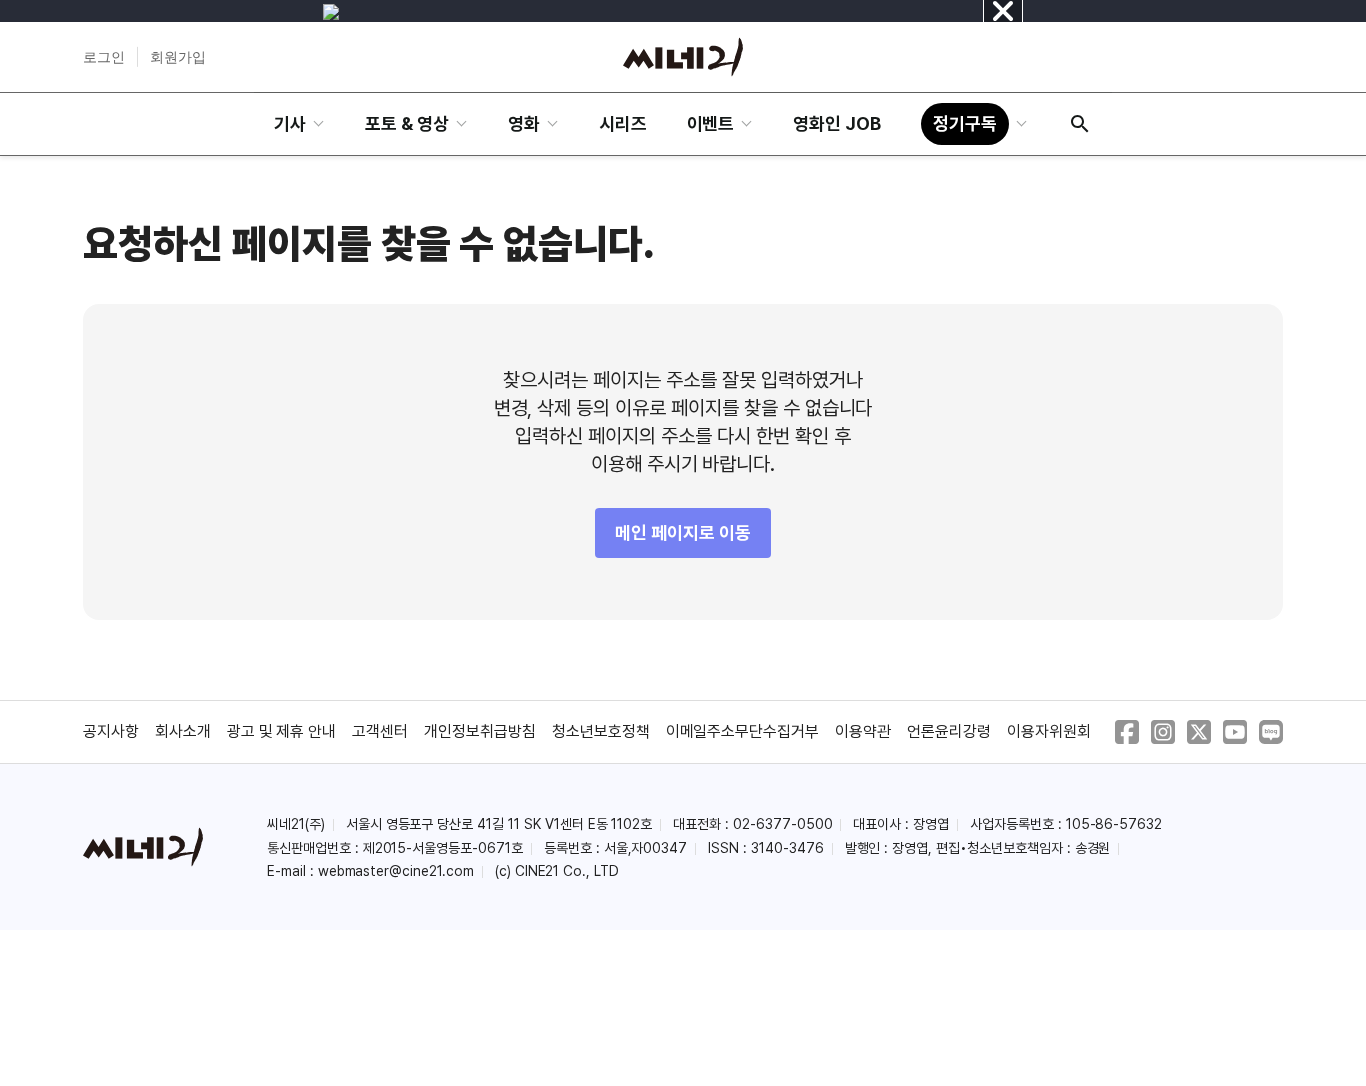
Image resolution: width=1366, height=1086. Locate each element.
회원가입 (178, 57)
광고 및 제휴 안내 (282, 731)
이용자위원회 (1049, 731)
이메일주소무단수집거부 (743, 731)
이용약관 (863, 731)
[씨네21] (683, 57)
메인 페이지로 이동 (683, 532)
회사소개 (183, 731)
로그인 (104, 57)
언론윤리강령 (949, 731)
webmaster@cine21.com (396, 871)
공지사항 (111, 731)
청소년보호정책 (601, 731)
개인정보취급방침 (480, 731)
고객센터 (380, 731)
